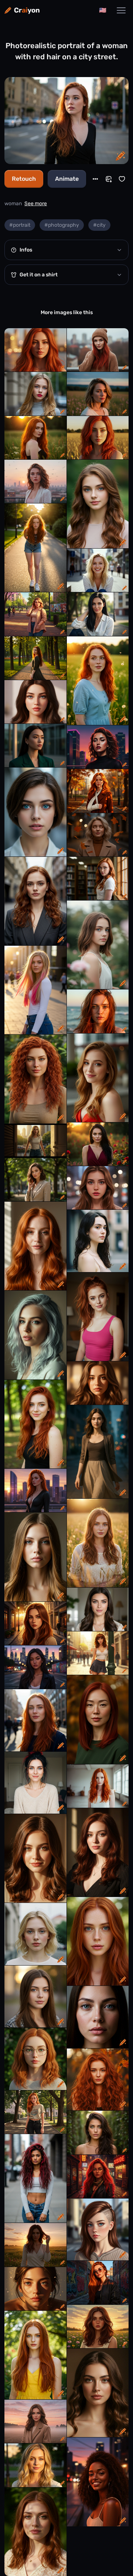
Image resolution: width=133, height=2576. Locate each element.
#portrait (20, 225)
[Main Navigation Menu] (121, 10)
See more (36, 204)
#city (99, 225)
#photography (62, 225)
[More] (95, 179)
